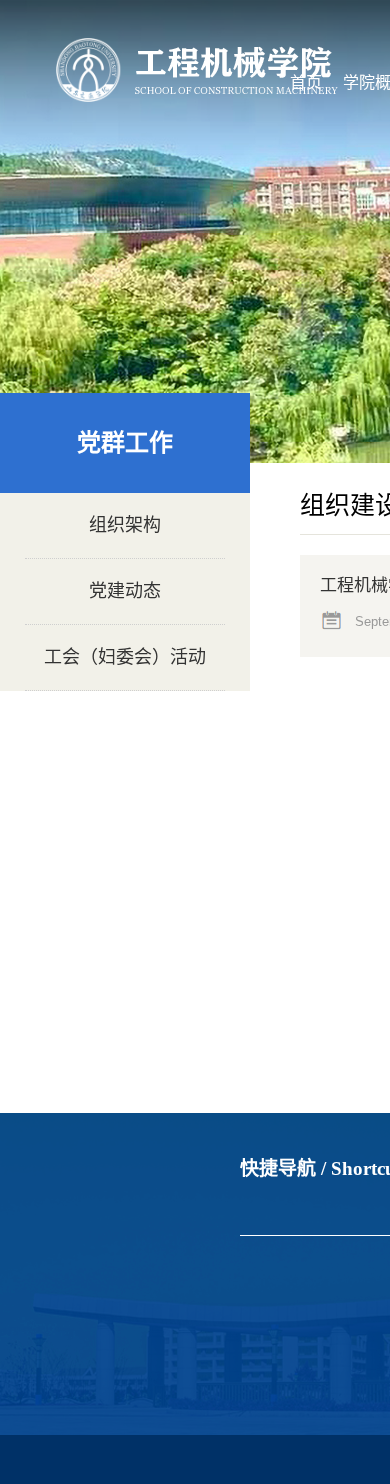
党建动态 (125, 591)
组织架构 (125, 525)
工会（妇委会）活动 (125, 657)
